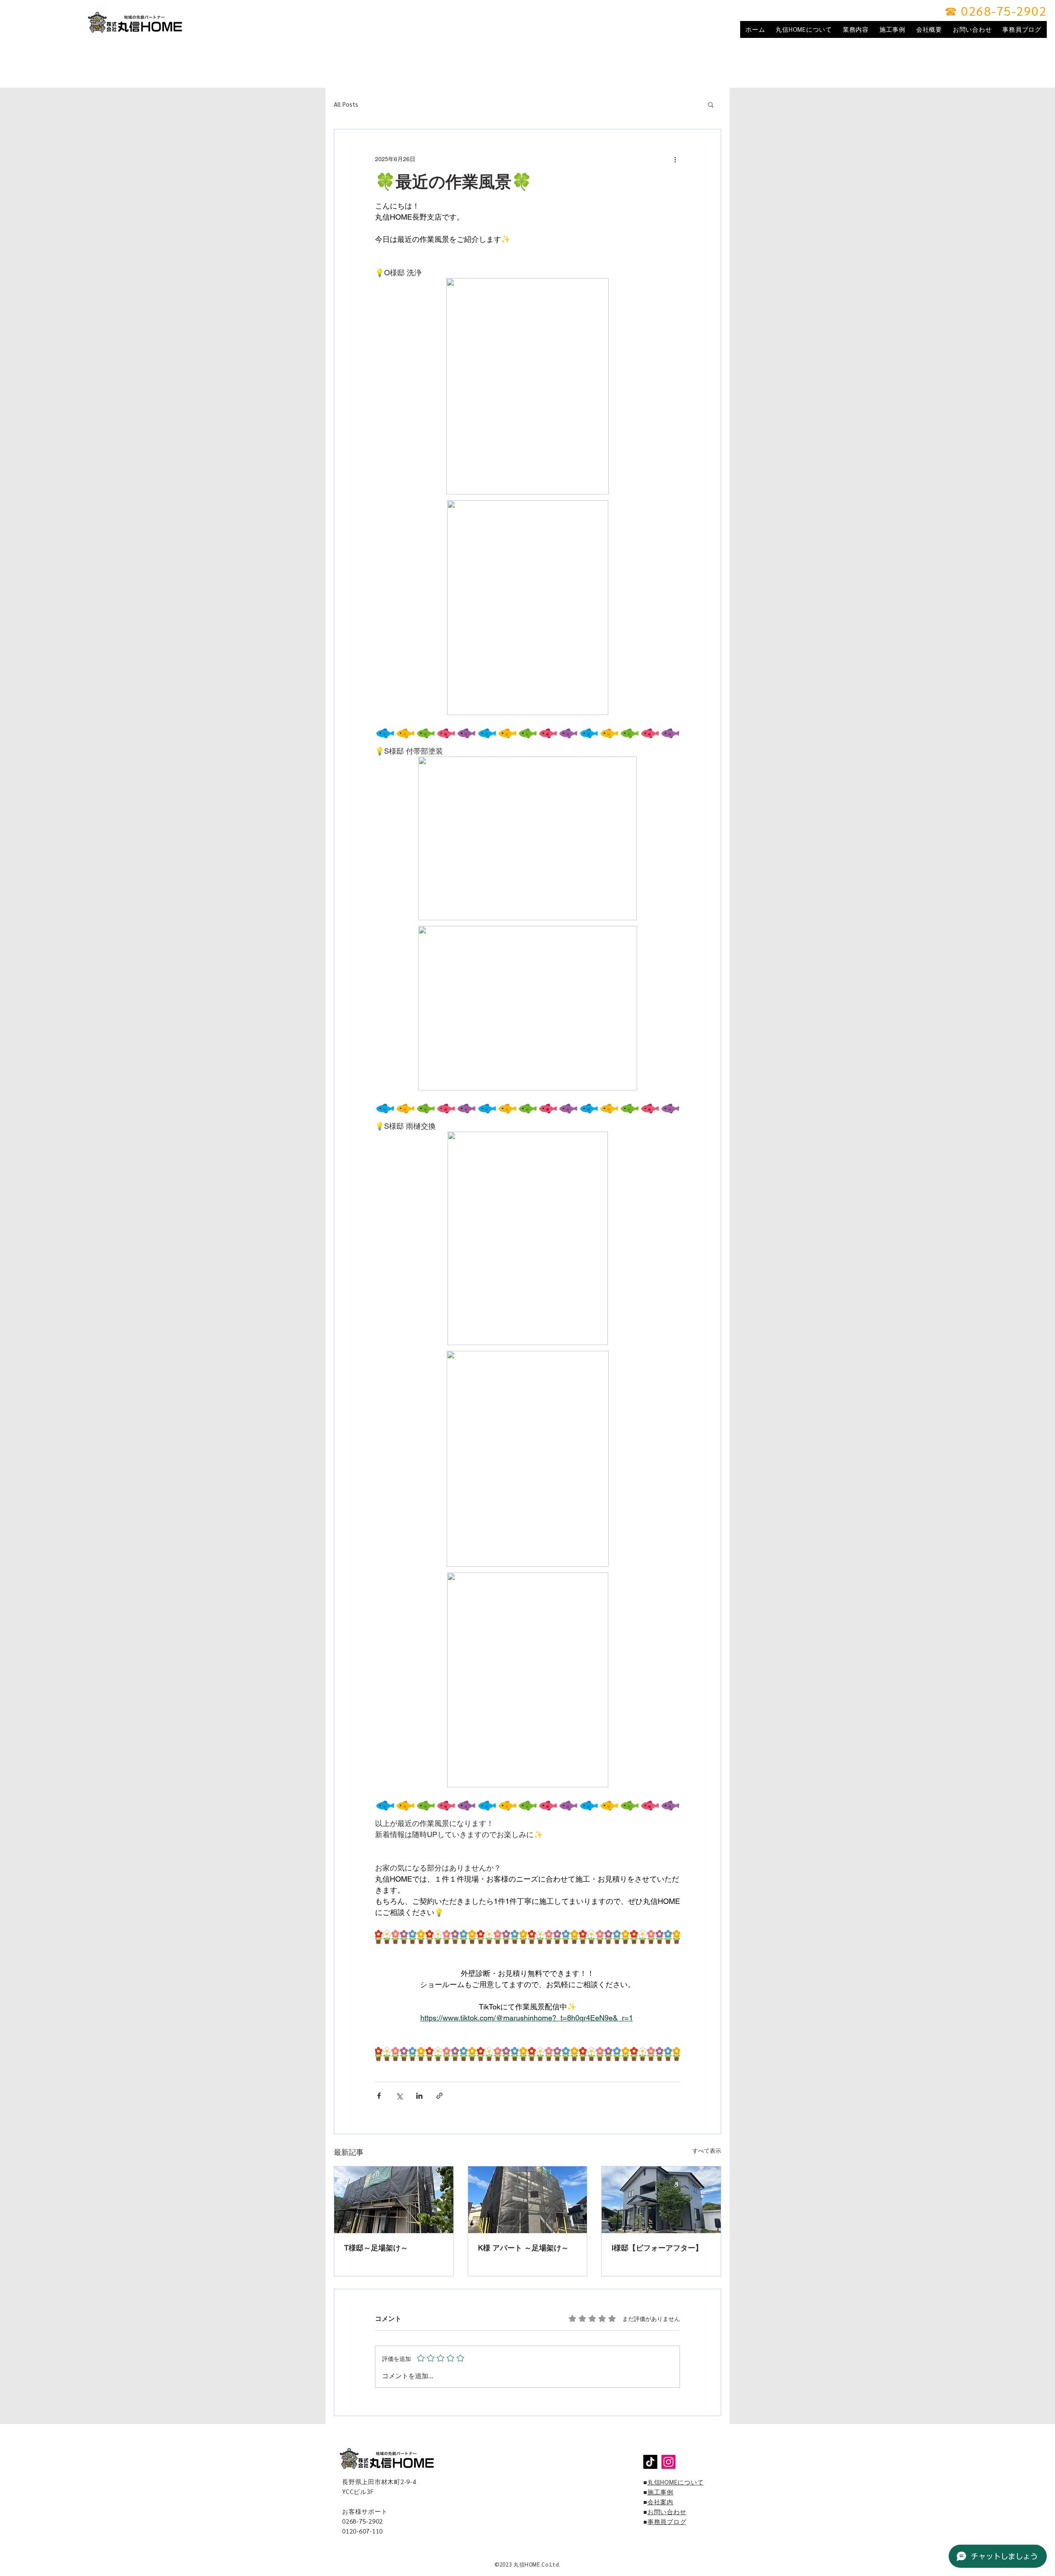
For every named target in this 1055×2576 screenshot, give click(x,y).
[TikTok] (650, 2462)
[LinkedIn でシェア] (419, 2096)
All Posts (346, 104)
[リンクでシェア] (440, 2096)
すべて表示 (707, 2151)
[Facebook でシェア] (379, 2096)
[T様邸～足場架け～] (394, 2200)
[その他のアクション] (675, 159)
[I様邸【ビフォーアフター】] (661, 2200)
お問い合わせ (667, 2512)
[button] (711, 104)
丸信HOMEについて (676, 2482)
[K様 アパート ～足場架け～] (528, 2200)
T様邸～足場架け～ (376, 2248)
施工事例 (660, 2492)
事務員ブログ (667, 2521)
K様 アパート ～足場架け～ (523, 2248)
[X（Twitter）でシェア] (399, 2096)
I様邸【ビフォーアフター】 (657, 2248)
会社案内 (660, 2502)
